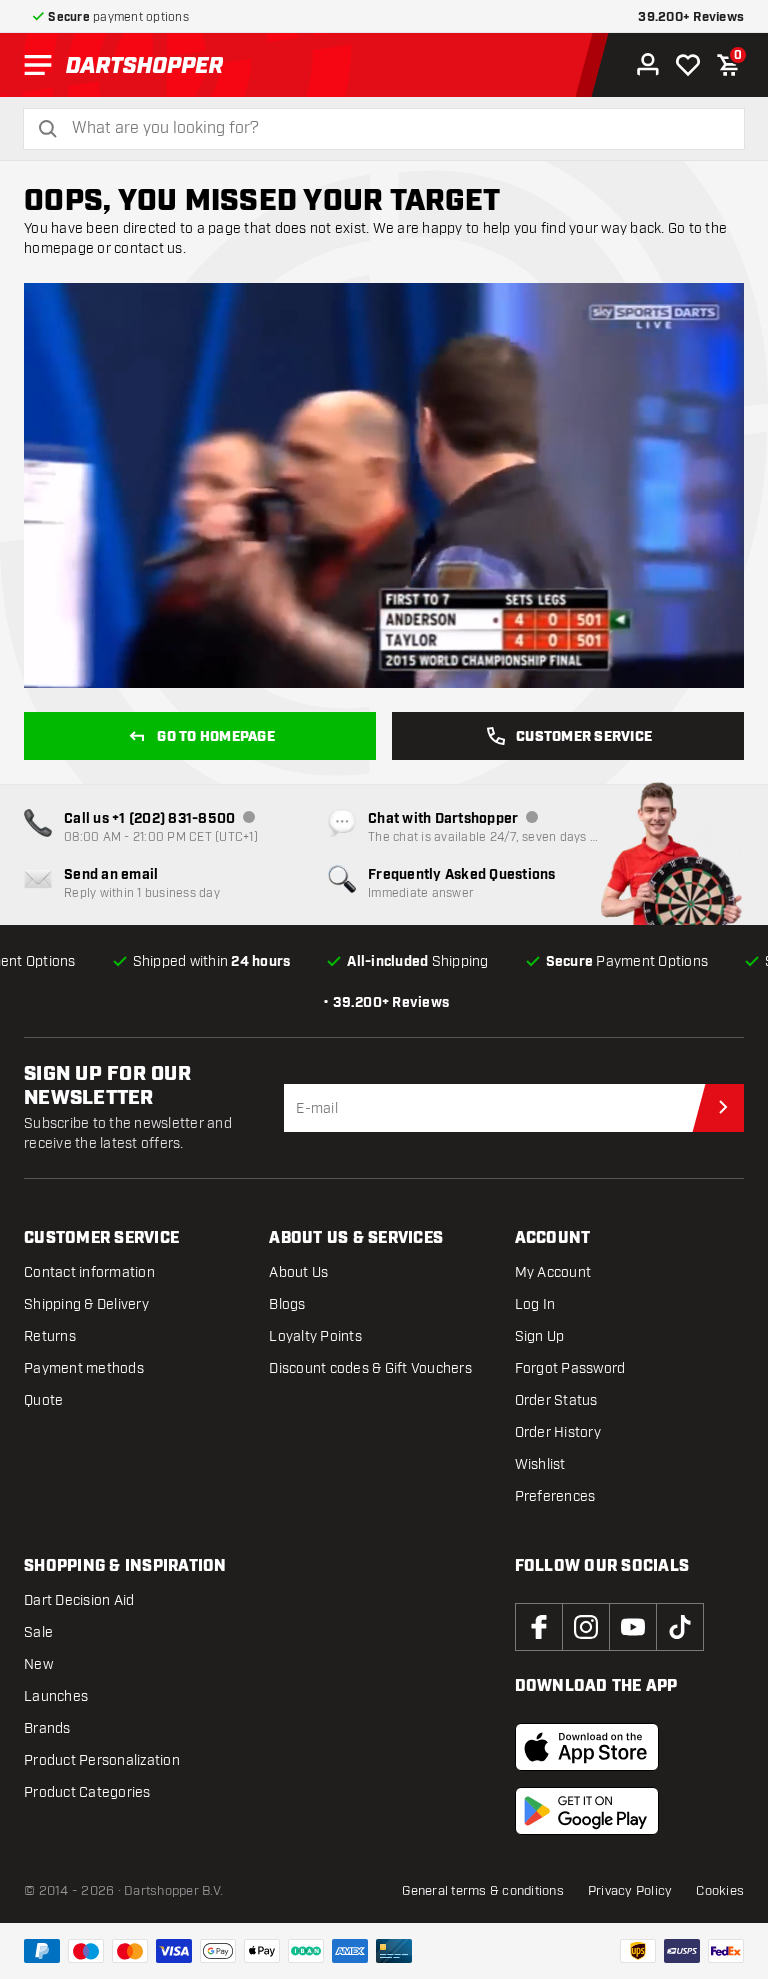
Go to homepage (216, 737)
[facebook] (539, 1627)
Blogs (287, 1304)
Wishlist (540, 1464)
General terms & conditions (483, 1891)
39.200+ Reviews (691, 17)
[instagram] (586, 1627)
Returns (50, 1336)
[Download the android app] (587, 1811)
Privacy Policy (630, 1891)
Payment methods (84, 1368)
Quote (43, 1400)
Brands (47, 1728)
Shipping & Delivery (86, 1304)
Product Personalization (102, 1760)
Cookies (720, 1891)
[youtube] (633, 1627)
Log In (535, 1304)
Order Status (556, 1400)
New (38, 1664)
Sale (38, 1632)
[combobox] (396, 128)
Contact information (89, 1272)
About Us (298, 1272)
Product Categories (87, 1792)
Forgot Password (570, 1368)
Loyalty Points (315, 1336)
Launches (56, 1696)
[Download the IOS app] (587, 1747)
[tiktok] (680, 1627)
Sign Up (540, 1336)
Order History (558, 1432)
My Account (553, 1272)
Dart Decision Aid (79, 1600)
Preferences (555, 1496)
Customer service (584, 737)
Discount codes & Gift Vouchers (370, 1368)
